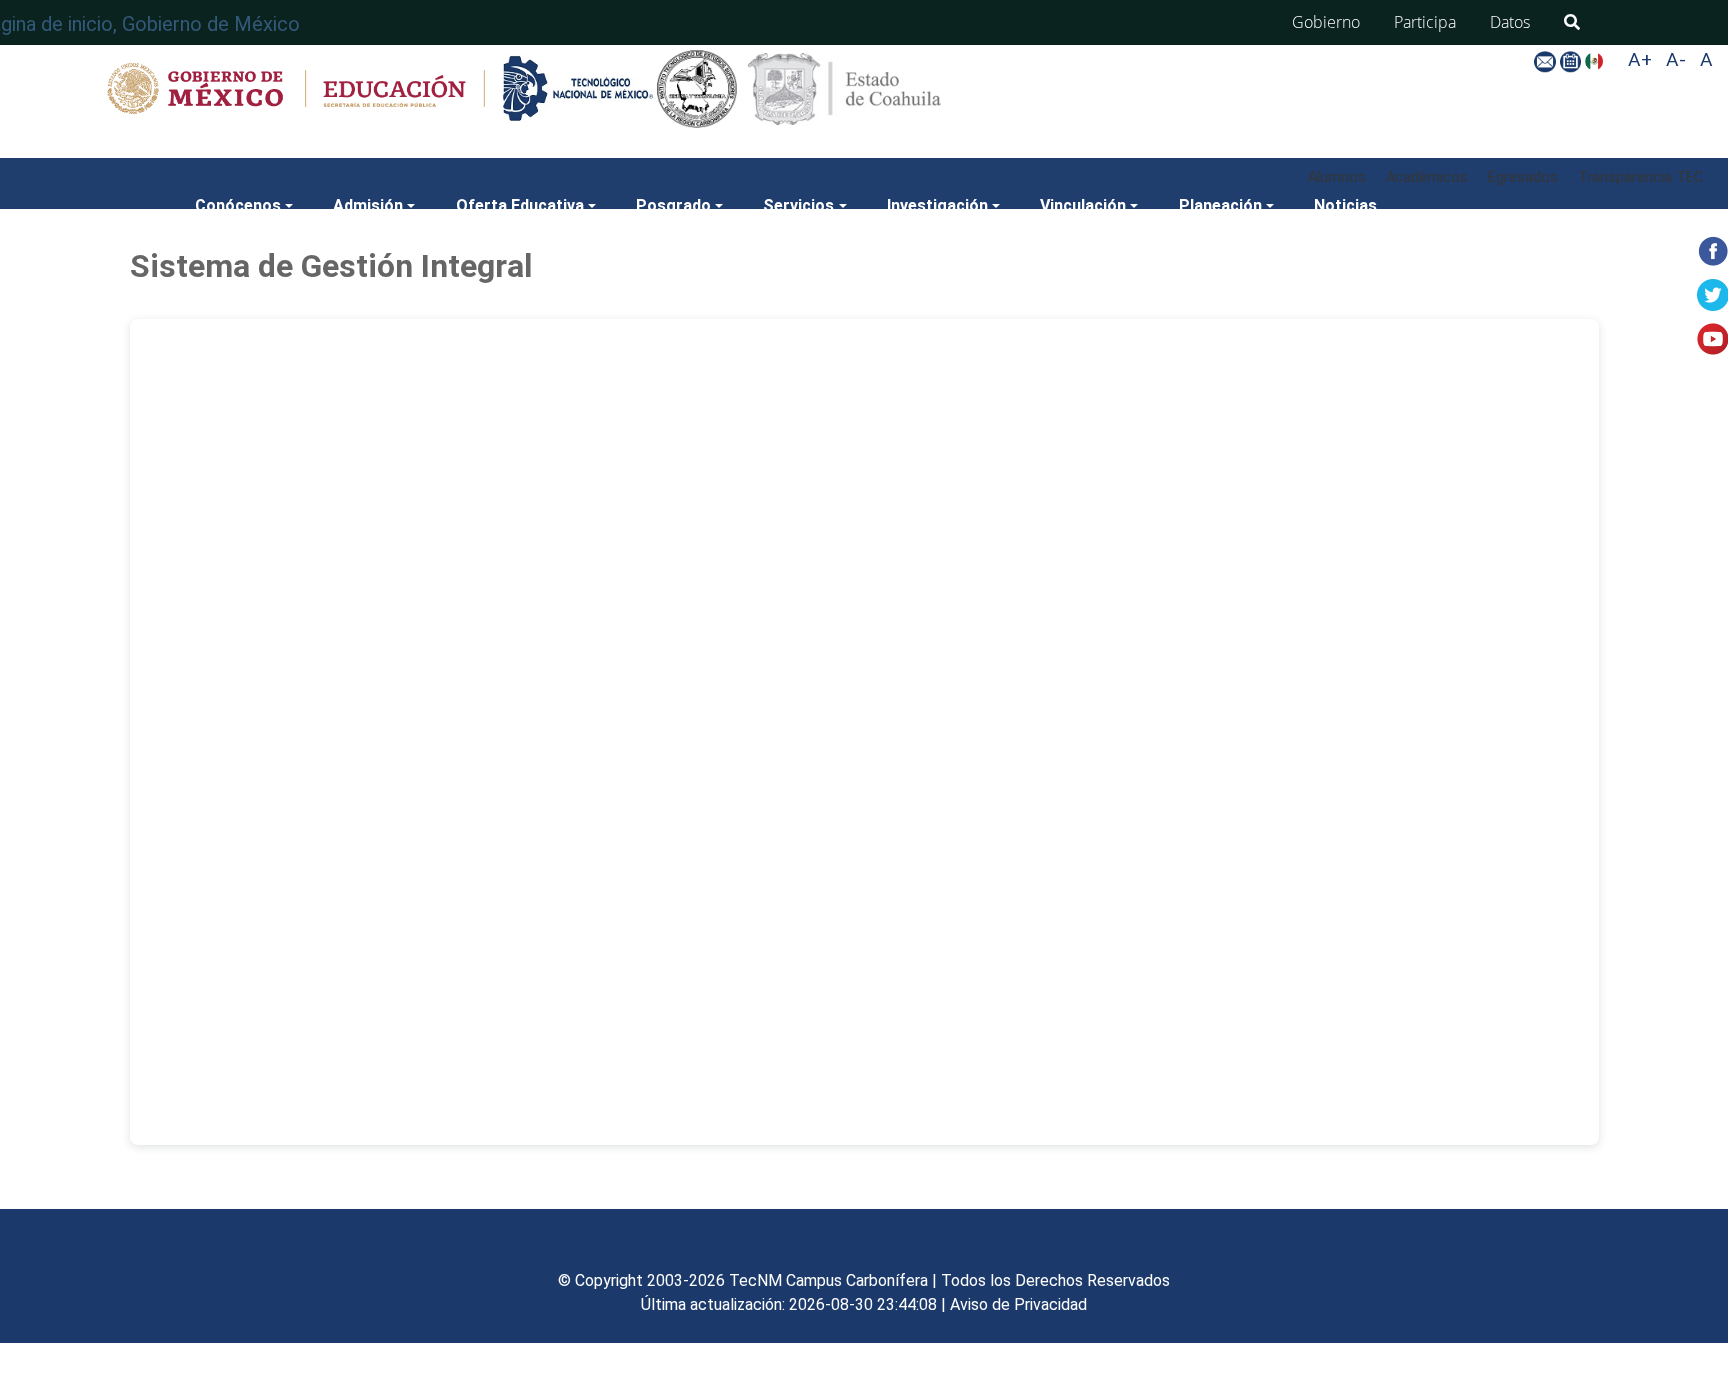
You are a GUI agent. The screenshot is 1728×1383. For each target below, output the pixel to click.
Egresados (1523, 177)
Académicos (1427, 177)
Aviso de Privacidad (1018, 1304)
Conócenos (238, 205)
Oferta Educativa (520, 205)
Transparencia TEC (1640, 177)
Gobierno (1326, 22)
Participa (1425, 22)
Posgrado (673, 205)
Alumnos (1337, 177)
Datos (1510, 22)
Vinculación (1083, 205)
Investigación (937, 205)
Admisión (368, 205)
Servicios (798, 205)
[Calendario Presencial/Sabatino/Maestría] (1572, 60)
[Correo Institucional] (1546, 60)
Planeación (1220, 205)
